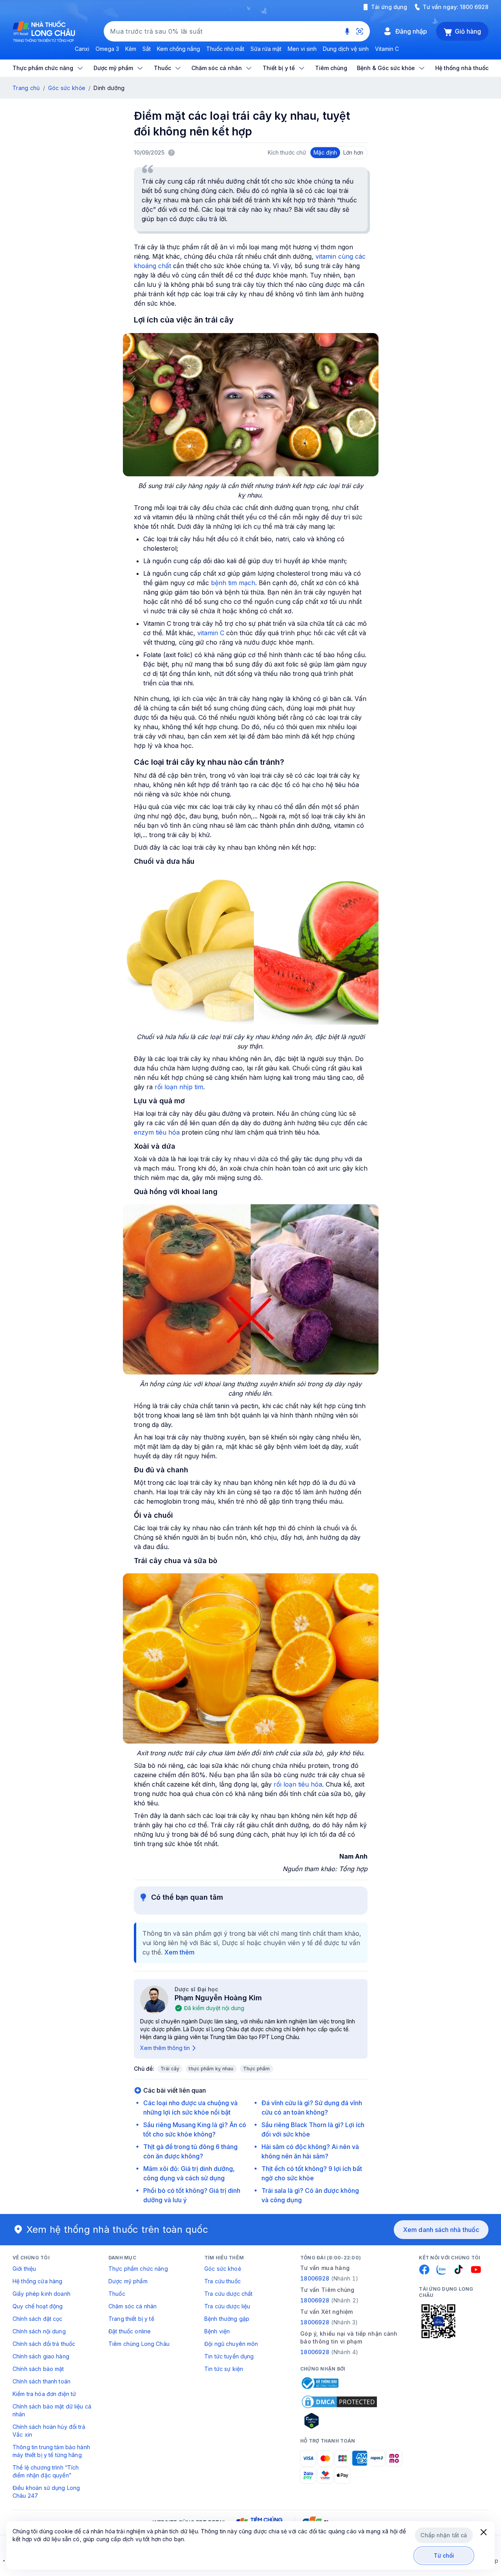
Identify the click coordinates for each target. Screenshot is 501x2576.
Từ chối (444, 2555)
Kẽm (131, 49)
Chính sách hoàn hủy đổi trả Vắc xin (49, 2431)
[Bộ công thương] (319, 2383)
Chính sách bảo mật (38, 2369)
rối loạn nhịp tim (179, 1087)
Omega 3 (107, 49)
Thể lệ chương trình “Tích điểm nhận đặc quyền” (46, 2471)
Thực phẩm (257, 2069)
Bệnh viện (217, 2331)
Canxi (82, 49)
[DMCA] (339, 2402)
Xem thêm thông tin (165, 2048)
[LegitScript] (339, 2421)
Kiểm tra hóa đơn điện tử (44, 2394)
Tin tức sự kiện (224, 2369)
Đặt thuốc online (130, 2331)
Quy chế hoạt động (38, 2306)
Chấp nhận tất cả (444, 2535)
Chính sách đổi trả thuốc (44, 2344)
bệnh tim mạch (233, 583)
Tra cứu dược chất (228, 2294)
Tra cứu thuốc (223, 2281)
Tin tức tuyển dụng (229, 2356)
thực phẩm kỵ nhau (211, 2069)
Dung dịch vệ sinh (346, 49)
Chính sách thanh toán (41, 2381)
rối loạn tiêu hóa (298, 1784)
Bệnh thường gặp (227, 2319)
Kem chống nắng (178, 49)
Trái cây (170, 2069)
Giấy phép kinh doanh (41, 2294)
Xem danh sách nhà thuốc (441, 2230)
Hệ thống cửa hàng (37, 2281)
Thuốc (117, 2294)
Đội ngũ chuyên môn (231, 2344)
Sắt (147, 49)
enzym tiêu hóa (157, 1132)
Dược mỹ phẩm (128, 2281)
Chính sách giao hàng (41, 2356)
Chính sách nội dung (39, 2331)
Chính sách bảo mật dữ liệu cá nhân (52, 2410)
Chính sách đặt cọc (38, 2319)
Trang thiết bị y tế (131, 2319)
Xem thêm (179, 1952)
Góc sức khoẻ (223, 2269)
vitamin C (211, 633)
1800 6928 (474, 7)
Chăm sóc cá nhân (132, 2306)
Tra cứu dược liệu (227, 2306)
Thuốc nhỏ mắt (225, 49)
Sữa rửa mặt (266, 49)
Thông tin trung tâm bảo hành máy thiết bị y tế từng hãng (51, 2451)
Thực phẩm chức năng (138, 2269)
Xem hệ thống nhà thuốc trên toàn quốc (117, 2229)
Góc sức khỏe (67, 88)
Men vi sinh (302, 49)
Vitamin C (387, 49)
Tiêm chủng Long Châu (139, 2344)
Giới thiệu (24, 2269)
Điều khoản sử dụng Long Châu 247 (46, 2492)
